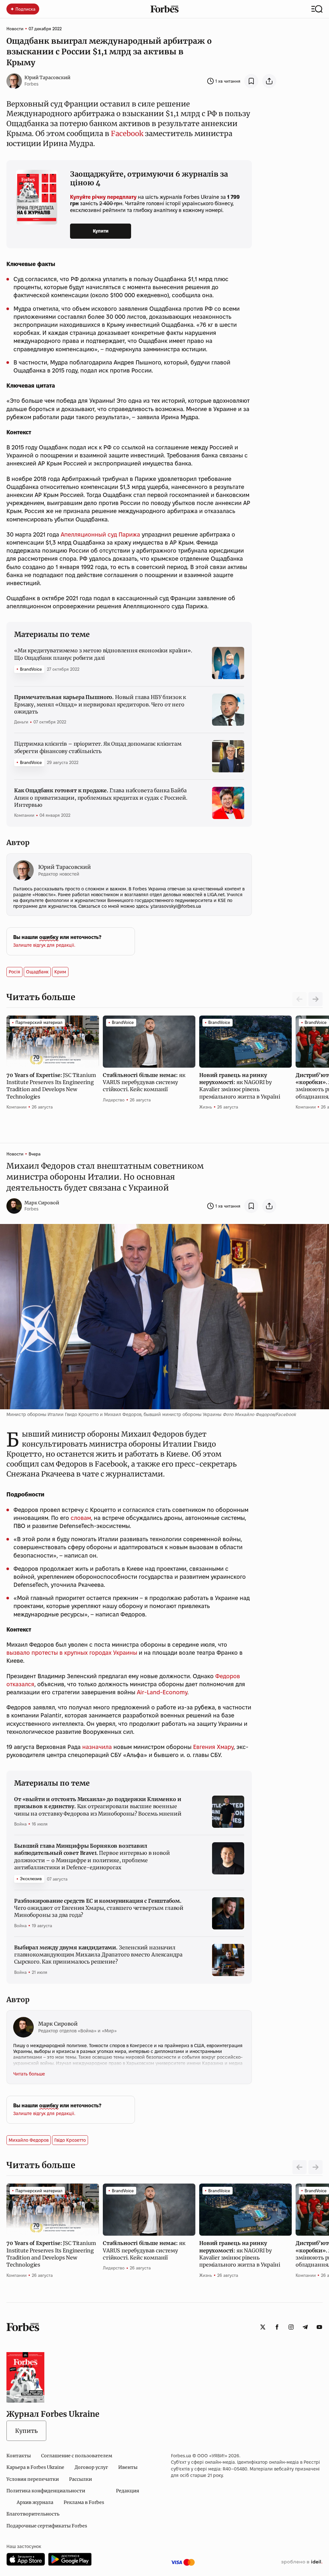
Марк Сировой (42, 1203)
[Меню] (317, 9)
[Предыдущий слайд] (299, 2167)
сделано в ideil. (302, 2562)
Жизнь (206, 1107)
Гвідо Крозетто (70, 2140)
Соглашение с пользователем (77, 2456)
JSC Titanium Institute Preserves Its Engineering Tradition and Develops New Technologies (51, 1086)
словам (81, 1518)
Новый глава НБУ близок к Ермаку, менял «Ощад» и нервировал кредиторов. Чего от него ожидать (100, 704)
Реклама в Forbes (84, 2502)
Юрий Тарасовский (47, 78)
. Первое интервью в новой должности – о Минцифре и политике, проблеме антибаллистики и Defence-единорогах (92, 1857)
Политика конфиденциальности (46, 2491)
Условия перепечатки (33, 2479)
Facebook (127, 133)
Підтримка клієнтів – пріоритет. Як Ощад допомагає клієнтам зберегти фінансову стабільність (98, 747)
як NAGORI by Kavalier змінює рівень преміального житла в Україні (240, 1086)
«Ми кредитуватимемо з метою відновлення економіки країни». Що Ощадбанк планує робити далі (103, 654)
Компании (24, 815)
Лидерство (114, 1100)
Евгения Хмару (213, 1747)
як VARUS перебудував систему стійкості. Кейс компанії (144, 1082)
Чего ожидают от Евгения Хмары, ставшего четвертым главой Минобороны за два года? (99, 1908)
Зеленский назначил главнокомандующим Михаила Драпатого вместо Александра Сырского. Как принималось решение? (98, 1955)
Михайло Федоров (29, 2140)
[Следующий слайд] (316, 999)
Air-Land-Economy (162, 1692)
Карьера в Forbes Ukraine (35, 2467)
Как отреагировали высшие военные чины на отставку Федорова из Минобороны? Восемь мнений (98, 1806)
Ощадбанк (37, 972)
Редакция (128, 2491)
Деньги (21, 722)
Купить (26, 2431)
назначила (97, 1747)
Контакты (19, 2456)
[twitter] (263, 2327)
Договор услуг (91, 2467)
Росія (14, 972)
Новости (15, 29)
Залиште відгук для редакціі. (44, 945)
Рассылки (80, 2479)
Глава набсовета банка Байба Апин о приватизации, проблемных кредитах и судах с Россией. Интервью (101, 798)
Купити (101, 231)
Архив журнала (35, 2502)
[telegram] (305, 2327)
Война (20, 1824)
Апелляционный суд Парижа (100, 534)
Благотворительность (33, 2514)
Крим (60, 972)
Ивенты (128, 2467)
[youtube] (319, 2327)
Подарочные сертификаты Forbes (47, 2526)
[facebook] (277, 2327)
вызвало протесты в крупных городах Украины (72, 1653)
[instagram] (291, 2327)
